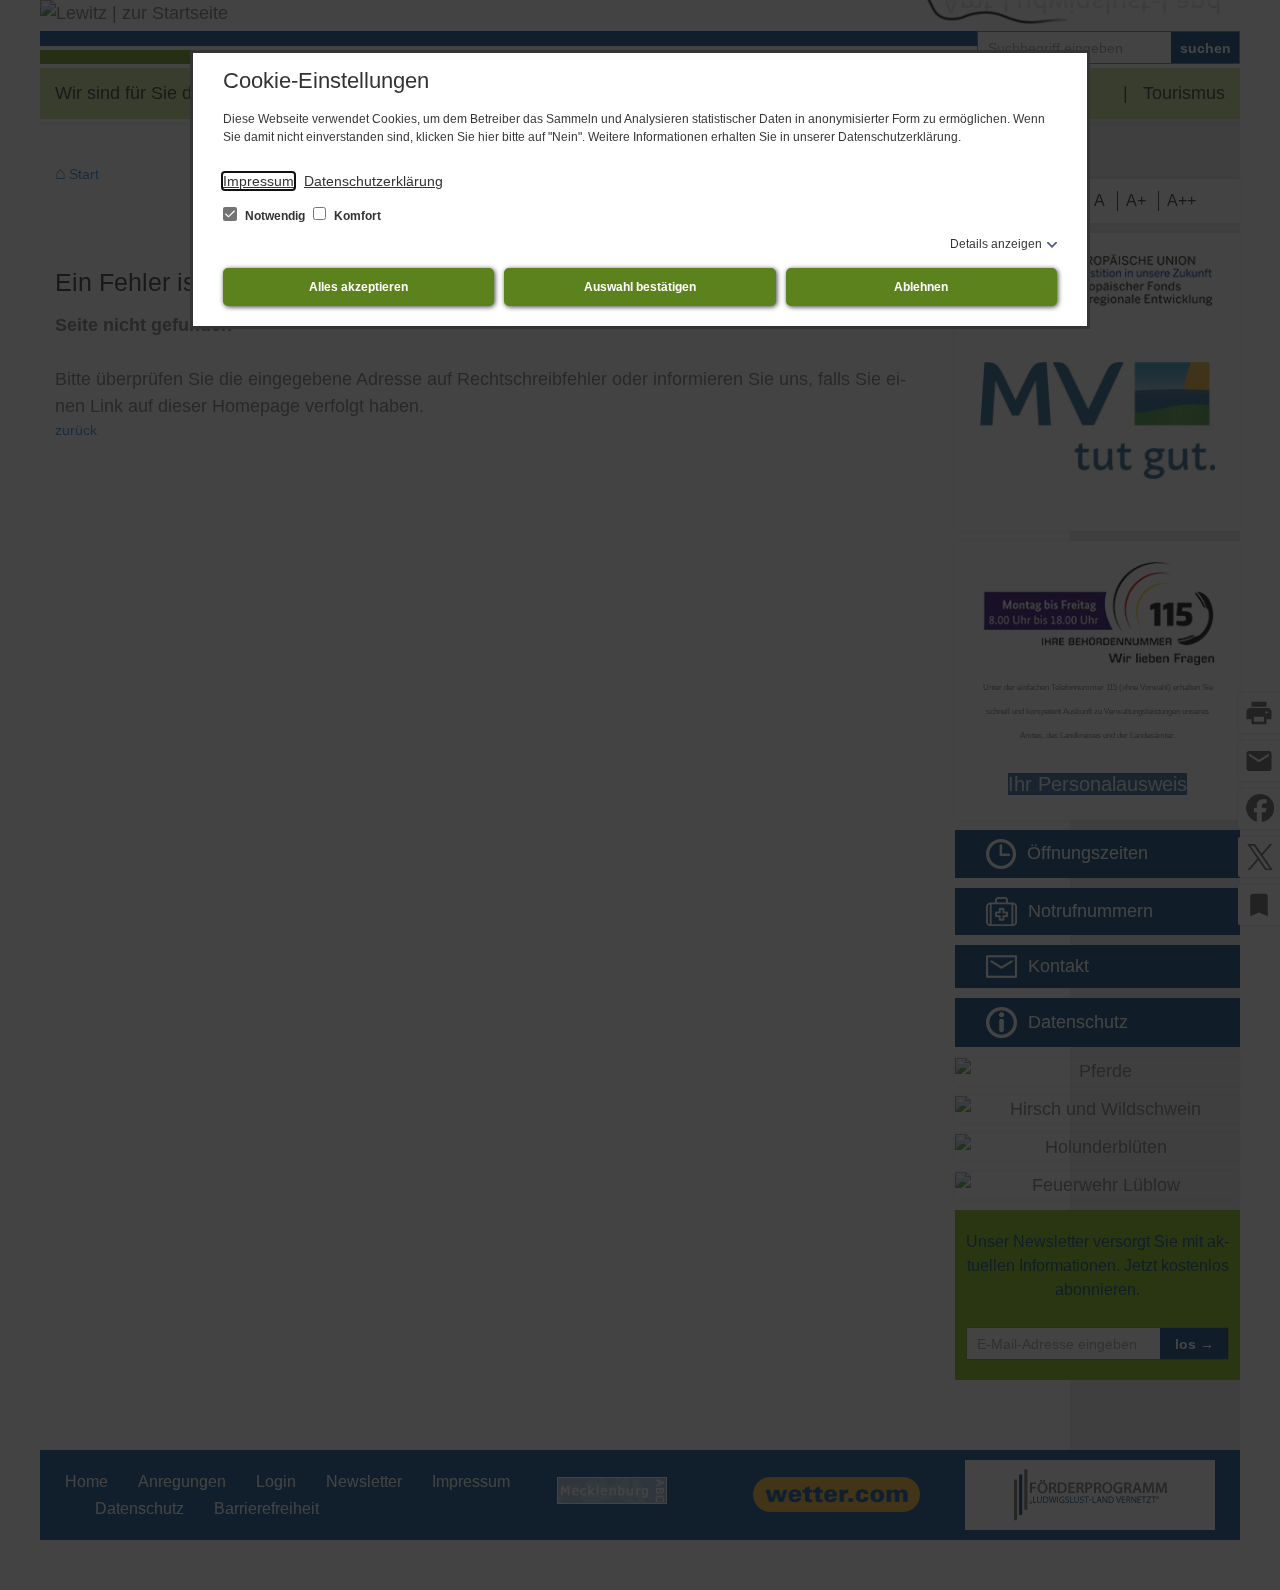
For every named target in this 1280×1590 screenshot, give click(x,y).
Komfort (356, 216)
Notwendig (275, 216)
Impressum (258, 181)
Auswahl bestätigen (640, 287)
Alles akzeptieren (358, 287)
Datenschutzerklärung (373, 181)
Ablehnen (921, 287)
